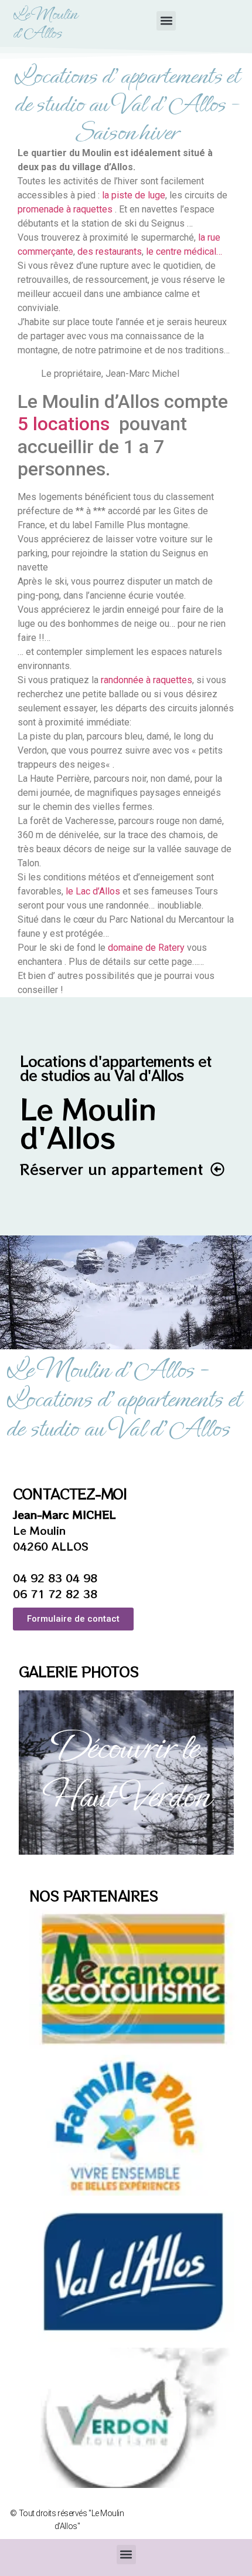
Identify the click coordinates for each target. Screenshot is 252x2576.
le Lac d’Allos (93, 891)
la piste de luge (134, 195)
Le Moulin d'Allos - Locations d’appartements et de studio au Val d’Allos (123, 1399)
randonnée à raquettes (145, 680)
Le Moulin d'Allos (45, 23)
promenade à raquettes (65, 209)
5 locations (64, 424)
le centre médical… (184, 251)
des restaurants (110, 251)
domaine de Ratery (146, 948)
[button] (166, 21)
